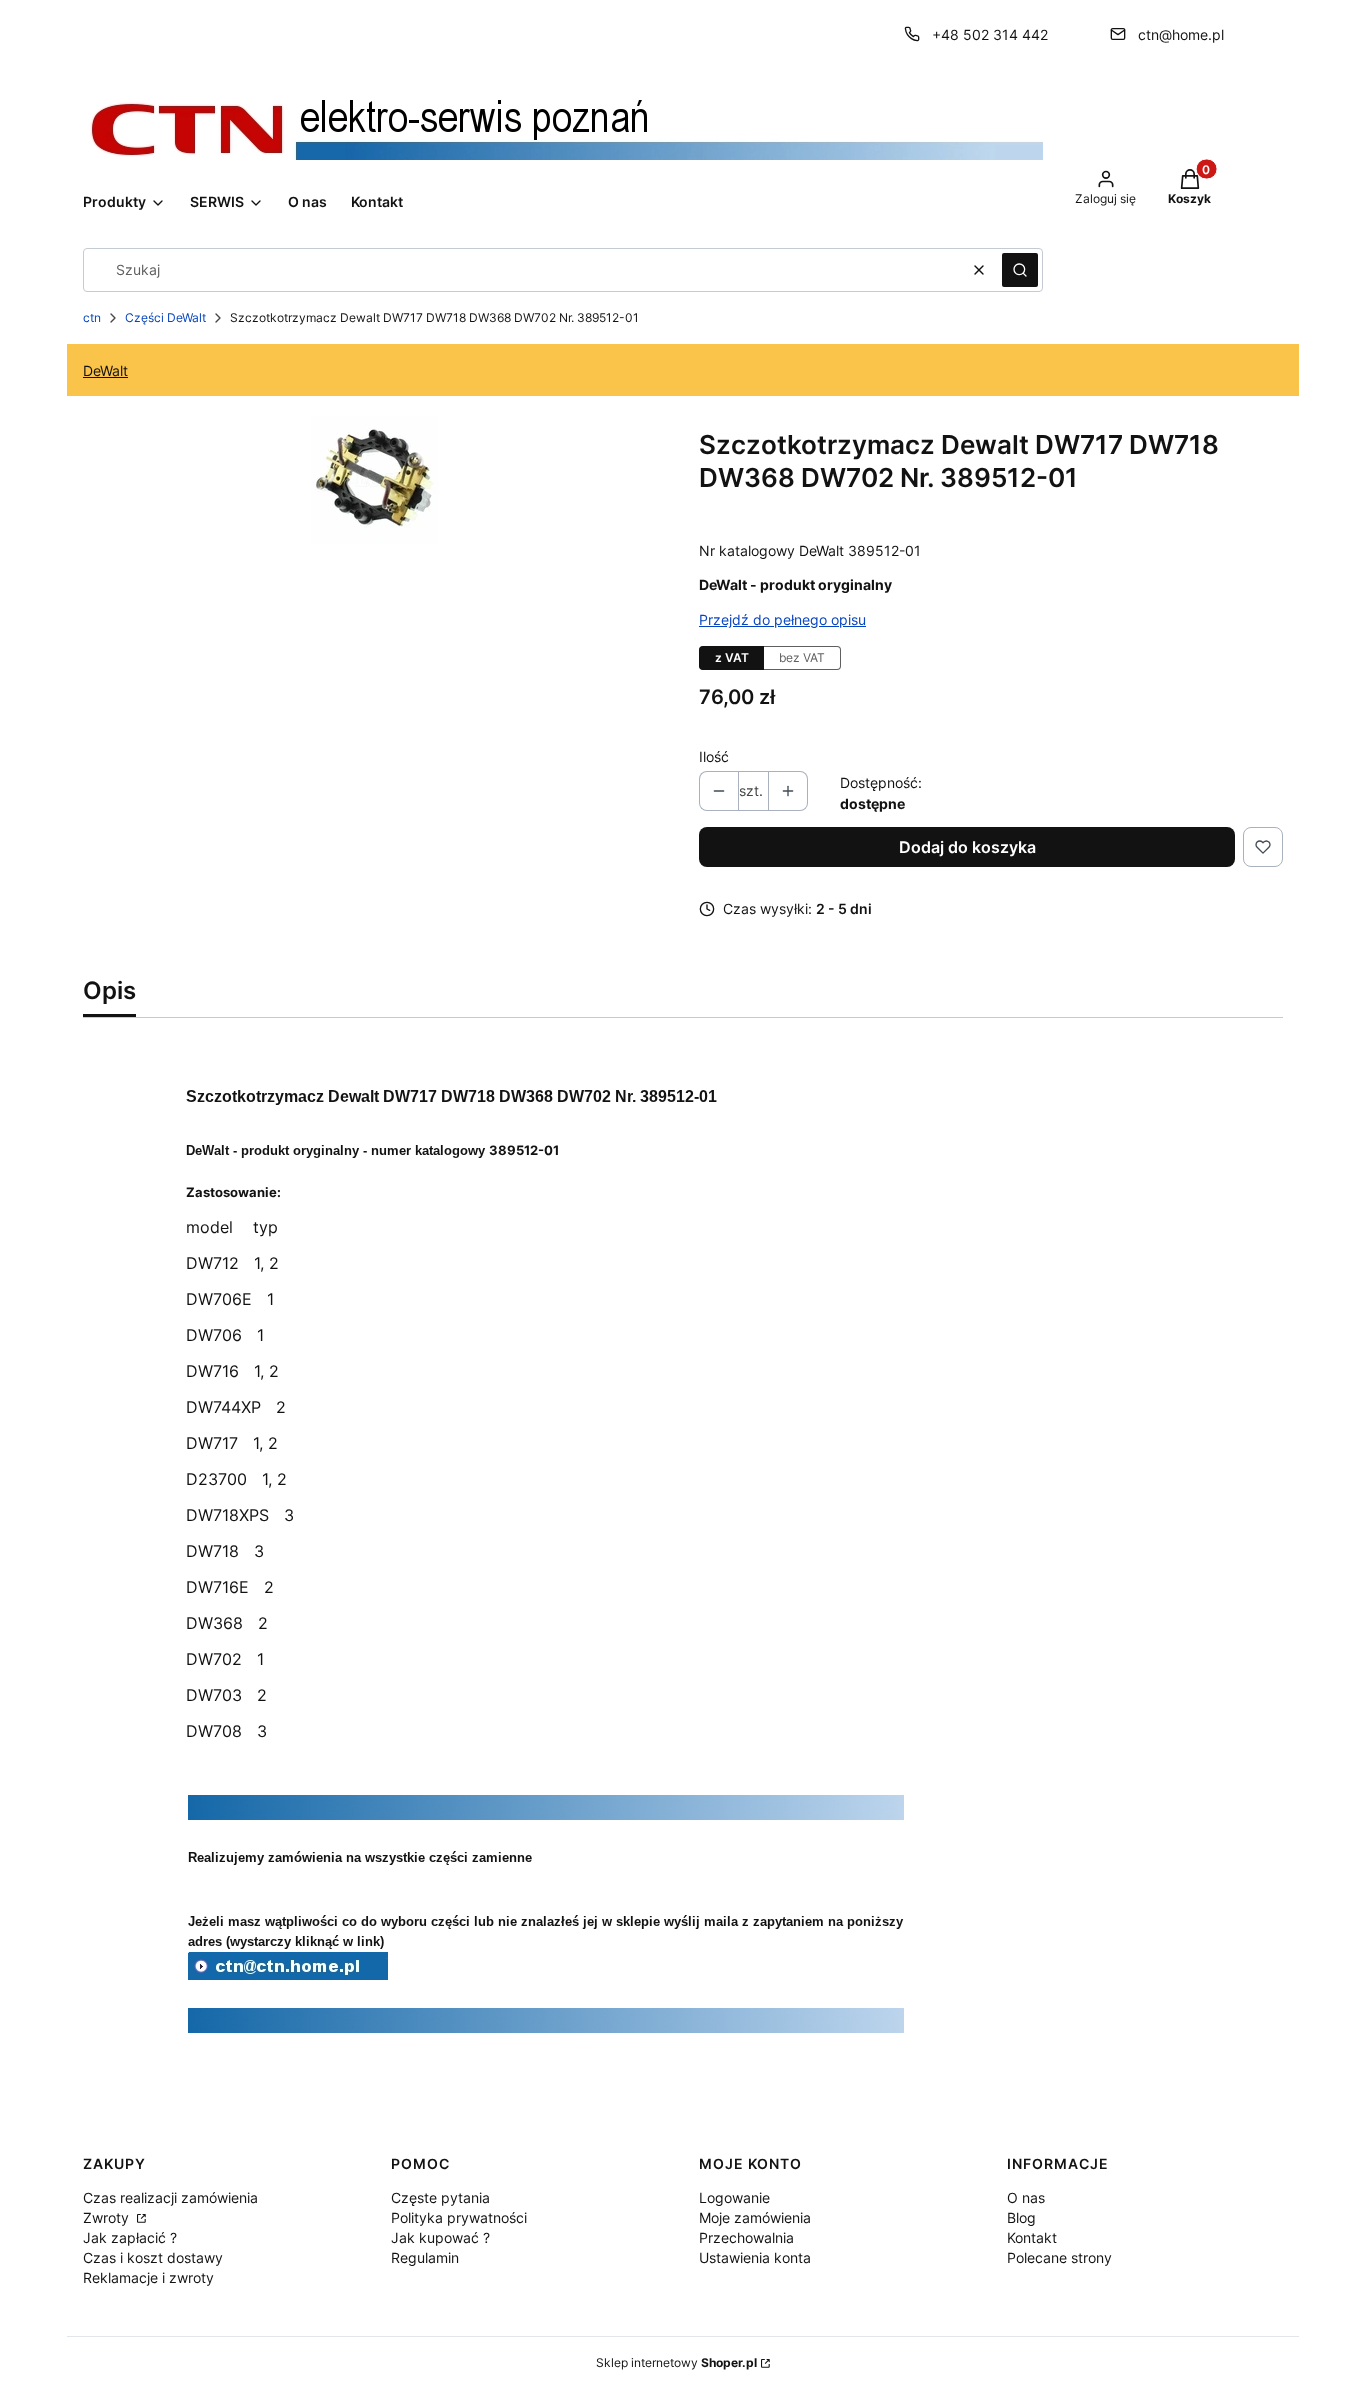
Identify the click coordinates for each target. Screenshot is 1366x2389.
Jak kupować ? (440, 2237)
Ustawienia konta (755, 2257)
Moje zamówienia (755, 2217)
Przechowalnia (746, 2237)
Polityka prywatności (459, 2217)
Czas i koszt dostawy (153, 2257)
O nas (1026, 2197)
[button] (1020, 270)
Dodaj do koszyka (967, 847)
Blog (1021, 2217)
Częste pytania (440, 2197)
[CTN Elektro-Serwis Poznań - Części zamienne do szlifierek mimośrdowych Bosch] (288, 1974)
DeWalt (105, 370)
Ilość (714, 756)
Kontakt (1032, 2237)
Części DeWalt (165, 317)
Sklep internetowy (676, 2362)
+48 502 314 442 (990, 34)
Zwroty (108, 2217)
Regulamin (425, 2257)
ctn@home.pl (1181, 34)
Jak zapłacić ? (130, 2237)
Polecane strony (1059, 2257)
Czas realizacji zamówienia (170, 2197)
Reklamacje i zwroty (148, 2277)
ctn (92, 317)
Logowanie (734, 2197)
